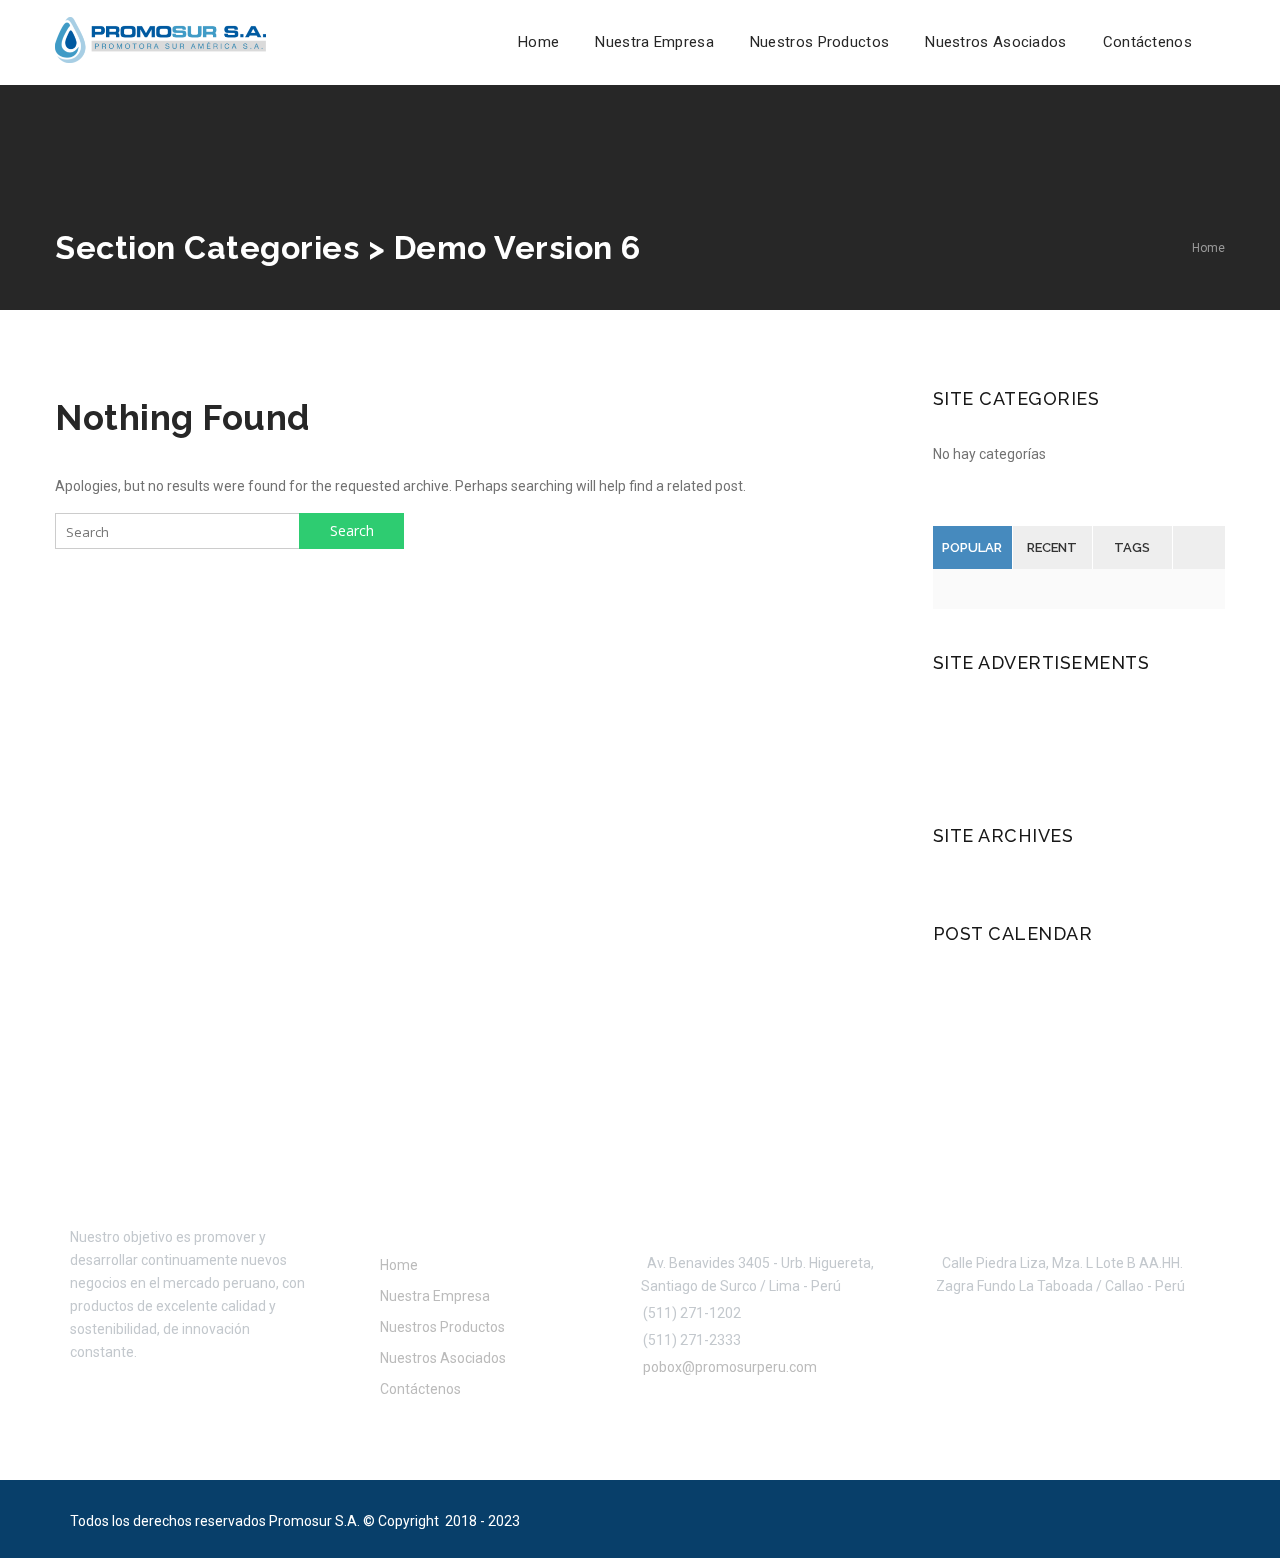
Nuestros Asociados (995, 42)
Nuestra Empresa (654, 42)
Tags (1132, 547)
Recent (1052, 547)
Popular (972, 547)
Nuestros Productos (819, 42)
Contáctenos (1147, 42)
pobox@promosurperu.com (727, 1367)
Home (538, 42)
